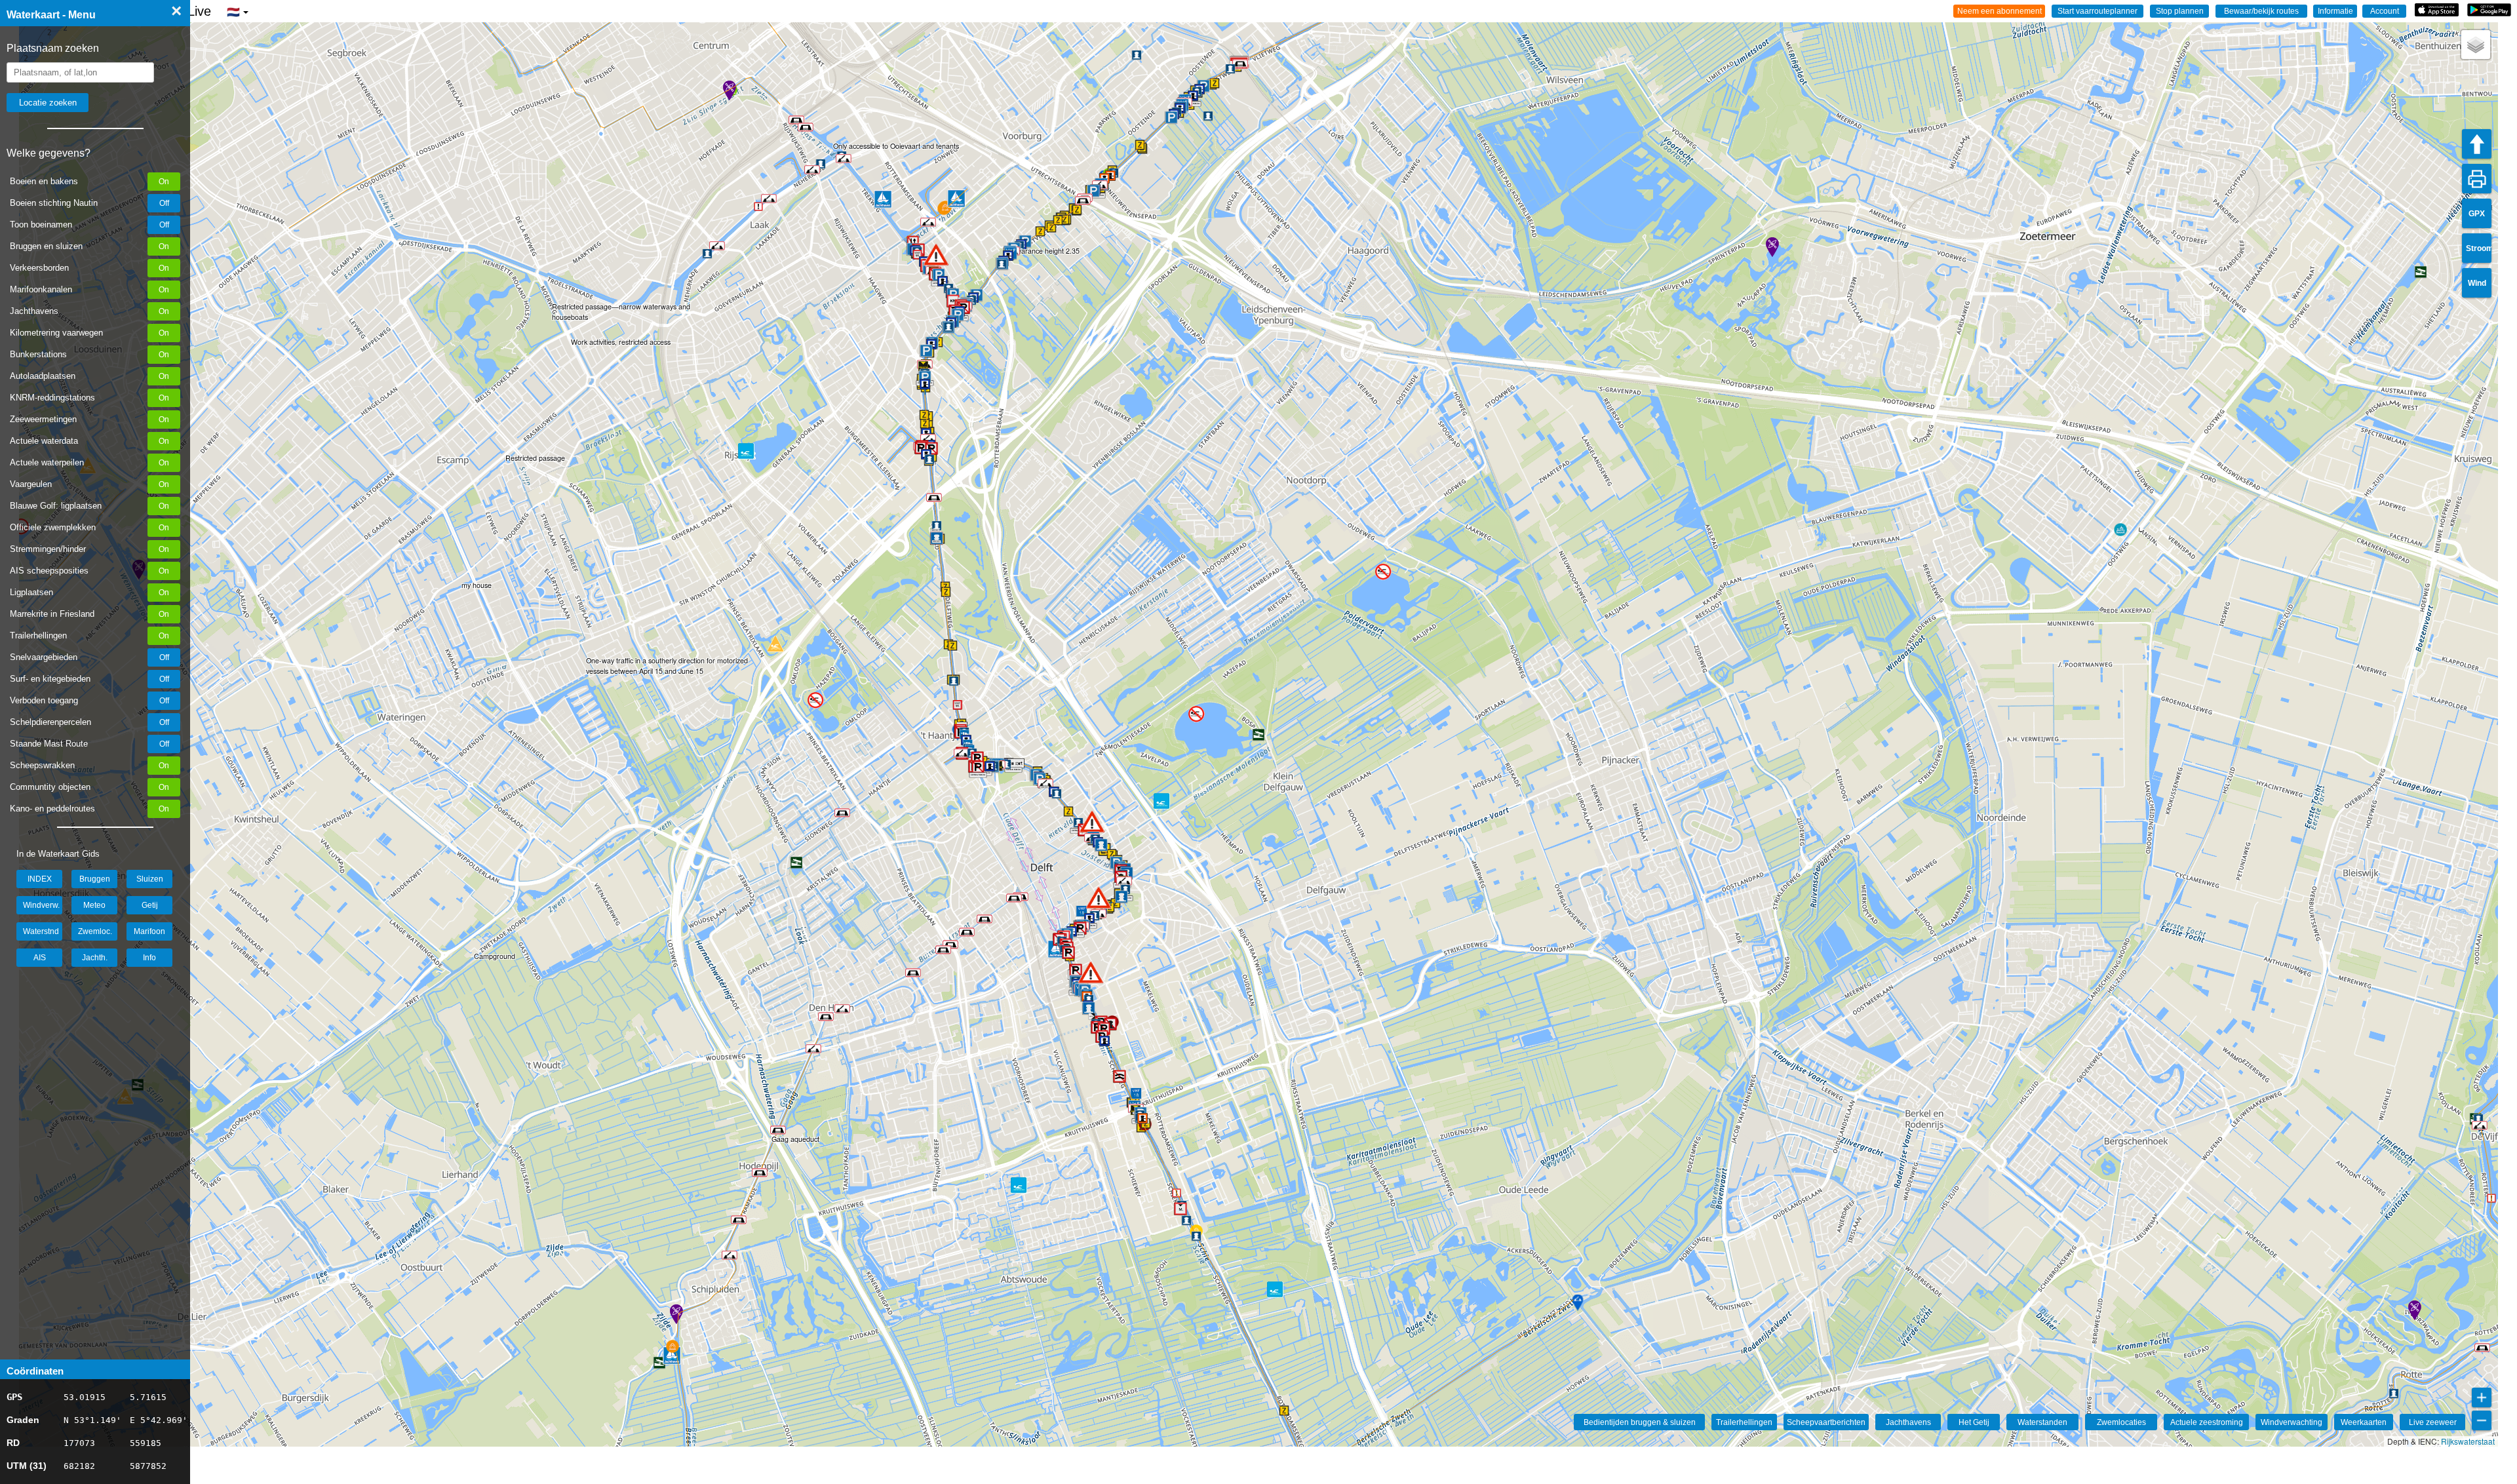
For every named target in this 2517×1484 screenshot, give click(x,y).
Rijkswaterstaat (2468, 1441)
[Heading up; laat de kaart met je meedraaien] (2477, 144)
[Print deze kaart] (2477, 179)
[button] (1091, 972)
